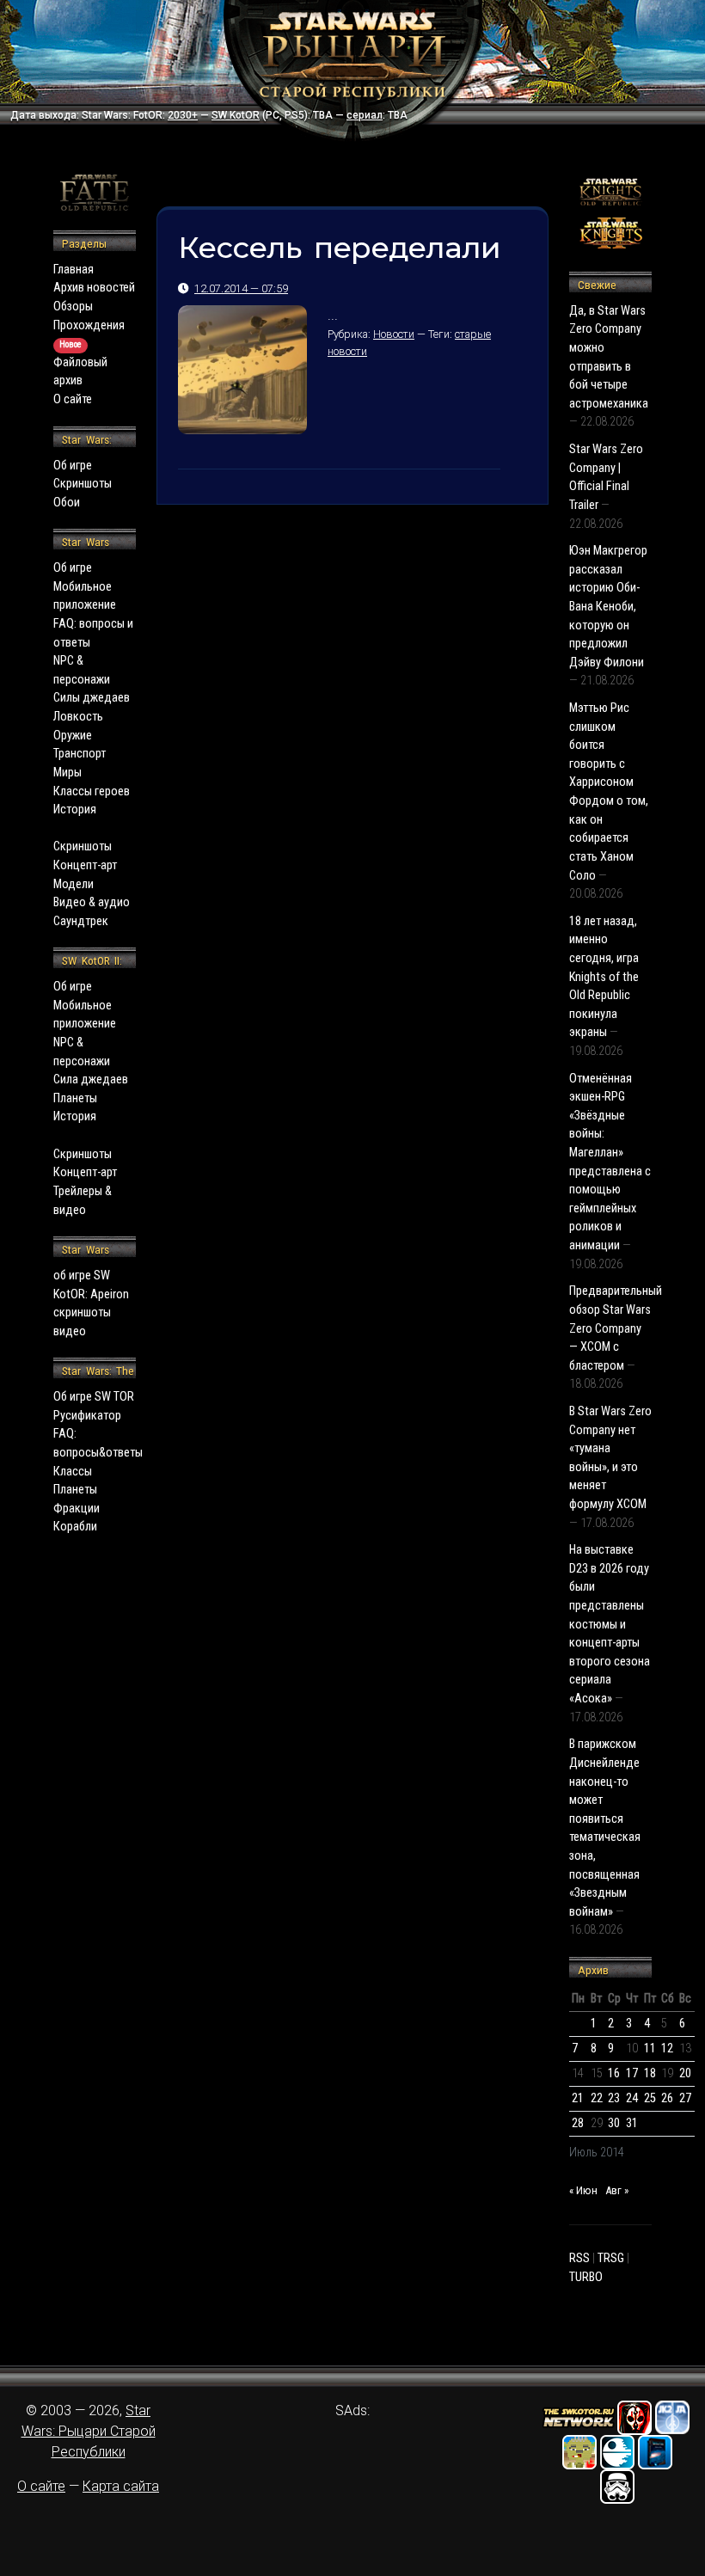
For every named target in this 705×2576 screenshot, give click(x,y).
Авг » (617, 2190)
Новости (394, 334)
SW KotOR (236, 115)
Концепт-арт (85, 865)
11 (650, 2049)
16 (614, 2073)
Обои (67, 503)
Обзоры (73, 307)
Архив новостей (94, 288)
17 (632, 2073)
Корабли (75, 1527)
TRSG (611, 2258)
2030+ (183, 115)
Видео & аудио (92, 902)
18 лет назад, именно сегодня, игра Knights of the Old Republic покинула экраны (604, 977)
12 (667, 2049)
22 (597, 2098)
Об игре (73, 466)
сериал (365, 115)
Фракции (77, 1509)
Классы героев (92, 791)
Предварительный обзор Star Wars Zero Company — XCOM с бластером (616, 1328)
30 (614, 2123)
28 (578, 2123)
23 (614, 2098)
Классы (73, 1472)
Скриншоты (83, 484)
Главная (74, 270)
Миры (67, 773)
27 (685, 2098)
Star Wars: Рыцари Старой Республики (89, 2431)
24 (632, 2098)
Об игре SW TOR (94, 1397)
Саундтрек (81, 921)
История (75, 810)
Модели (74, 884)
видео (70, 1331)
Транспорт (80, 754)
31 (632, 2123)
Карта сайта (121, 2486)
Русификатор (87, 1416)
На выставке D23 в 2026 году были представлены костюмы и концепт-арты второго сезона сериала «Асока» (610, 1624)
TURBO (586, 2277)
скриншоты (82, 1313)
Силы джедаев (92, 698)
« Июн (583, 2190)
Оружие (73, 736)
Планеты (75, 1098)
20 (685, 2073)
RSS (579, 2258)
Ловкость (78, 717)
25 (650, 2098)
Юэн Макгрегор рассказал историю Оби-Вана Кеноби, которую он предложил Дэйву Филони (608, 607)
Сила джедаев (91, 1079)
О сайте (73, 399)
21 (578, 2098)
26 (667, 2098)
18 (650, 2073)
